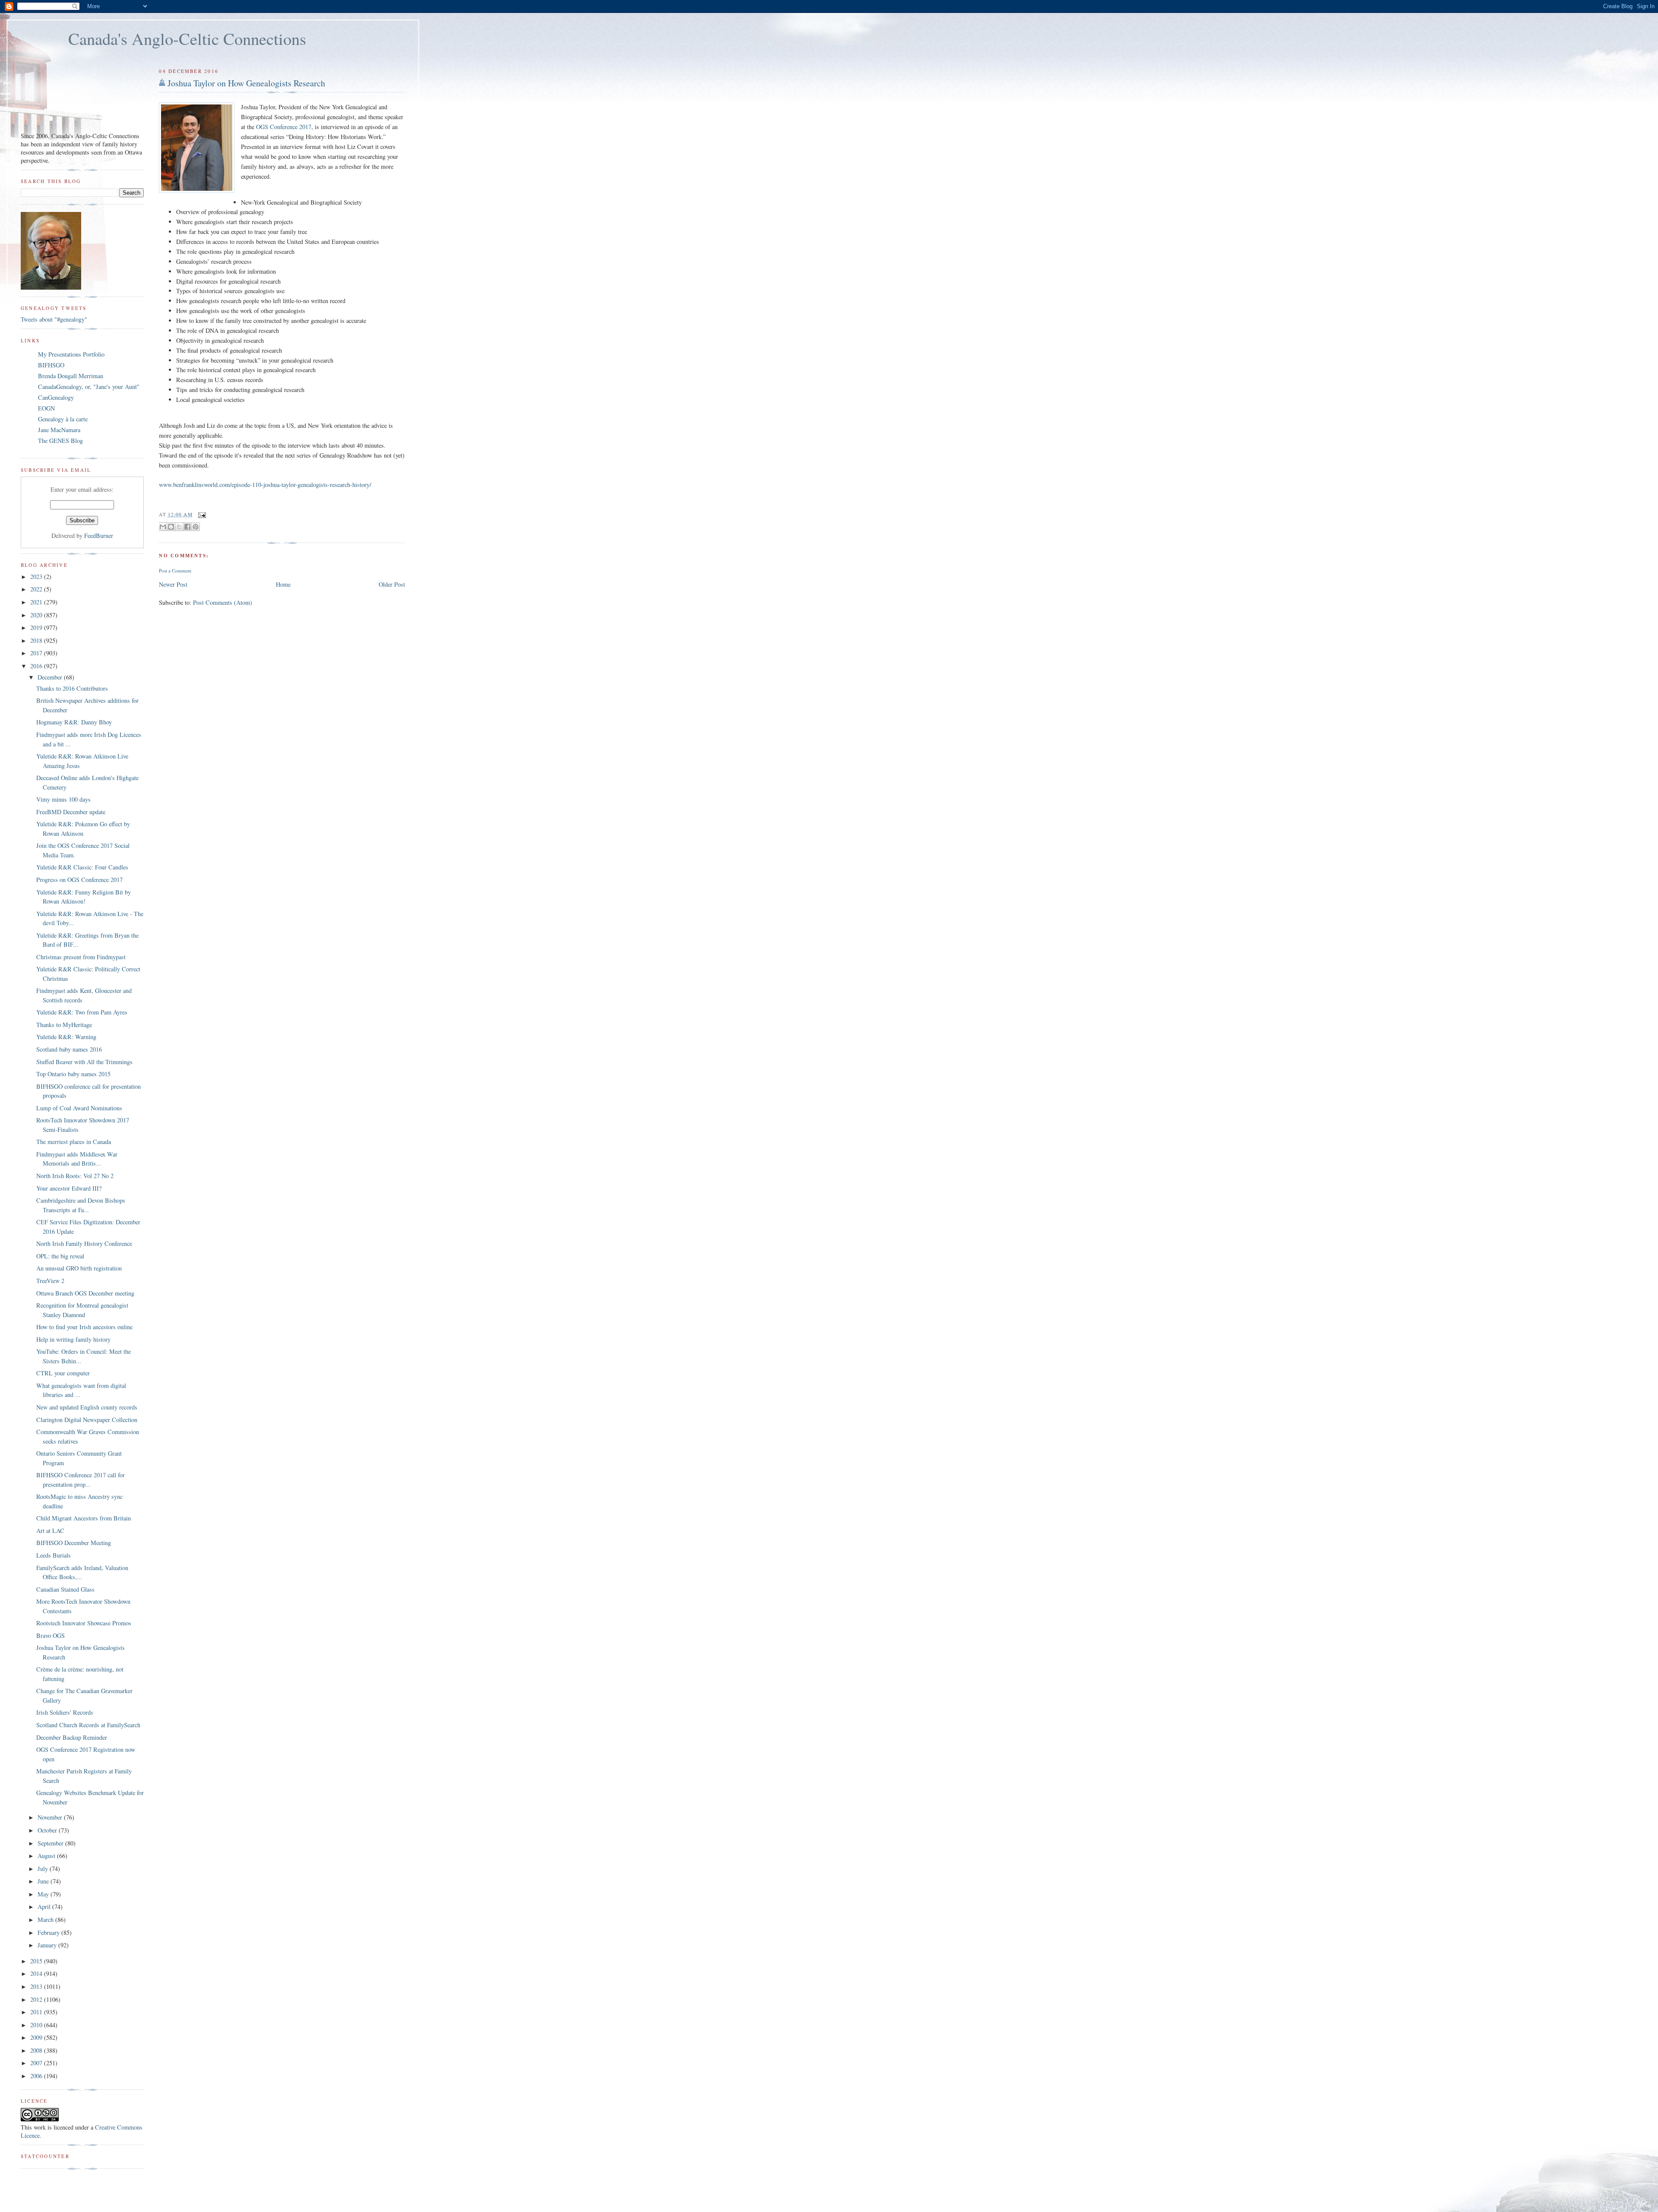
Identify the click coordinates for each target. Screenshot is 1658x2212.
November (51, 1817)
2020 (37, 615)
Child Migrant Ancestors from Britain (84, 1518)
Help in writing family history (73, 1339)
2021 (37, 602)
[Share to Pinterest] (196, 527)
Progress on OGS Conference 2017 (79, 880)
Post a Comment (175, 570)
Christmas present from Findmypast (81, 957)
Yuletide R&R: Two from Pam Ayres (82, 1012)
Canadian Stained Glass (65, 1589)
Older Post (392, 584)
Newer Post (173, 584)
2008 (37, 2050)
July (44, 1869)
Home (283, 584)
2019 (37, 627)
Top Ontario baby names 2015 (73, 1074)
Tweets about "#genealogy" (54, 319)
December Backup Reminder (72, 1737)
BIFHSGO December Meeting (74, 1543)
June (44, 1881)
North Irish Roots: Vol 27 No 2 (75, 1176)
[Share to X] (179, 527)
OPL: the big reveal (60, 1256)
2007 (37, 2063)
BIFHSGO (51, 365)
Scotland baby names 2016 (69, 1049)
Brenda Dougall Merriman (71, 376)
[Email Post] (201, 514)
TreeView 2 (50, 1281)
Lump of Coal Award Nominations (79, 1108)
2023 (37, 577)
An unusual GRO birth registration (79, 1268)
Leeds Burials (54, 1555)
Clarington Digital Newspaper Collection (87, 1420)
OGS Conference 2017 (284, 127)
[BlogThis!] (171, 527)
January (48, 1945)
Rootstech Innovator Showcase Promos (84, 1623)
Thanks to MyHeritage (64, 1025)
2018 (37, 640)
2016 (37, 666)
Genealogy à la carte (63, 419)
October (48, 1830)
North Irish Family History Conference (84, 1243)
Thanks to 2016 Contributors (72, 688)
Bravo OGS (51, 1635)
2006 (37, 2076)
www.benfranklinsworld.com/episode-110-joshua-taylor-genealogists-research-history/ (265, 485)
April (45, 1907)
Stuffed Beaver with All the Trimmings (84, 1062)
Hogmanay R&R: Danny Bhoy (74, 722)
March (46, 1920)
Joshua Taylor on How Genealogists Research (246, 83)
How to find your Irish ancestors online (84, 1327)
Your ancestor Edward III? (69, 1188)
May (44, 1894)
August (47, 1856)
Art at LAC (50, 1531)
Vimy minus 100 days (63, 799)
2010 (37, 2025)
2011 (37, 2012)
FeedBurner (99, 536)
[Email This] (163, 527)
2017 (37, 653)
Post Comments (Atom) (223, 602)
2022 (37, 589)
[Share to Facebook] (187, 527)
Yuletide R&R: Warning (66, 1037)
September (51, 1843)
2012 (37, 1999)
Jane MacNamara (59, 430)
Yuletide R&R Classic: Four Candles (82, 867)
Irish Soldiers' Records (65, 1712)
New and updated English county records (87, 1407)
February (49, 1932)
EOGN (46, 408)
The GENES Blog (60, 441)
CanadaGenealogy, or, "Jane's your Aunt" (89, 387)
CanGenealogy (56, 397)
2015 (37, 1961)
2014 (37, 1973)
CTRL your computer (63, 1373)
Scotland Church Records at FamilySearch (88, 1725)
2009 (37, 2037)
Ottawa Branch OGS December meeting (85, 1293)
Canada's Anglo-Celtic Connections (187, 38)
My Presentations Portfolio (71, 354)
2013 (37, 1986)
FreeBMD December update (71, 812)
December (51, 677)
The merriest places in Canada (74, 1142)
